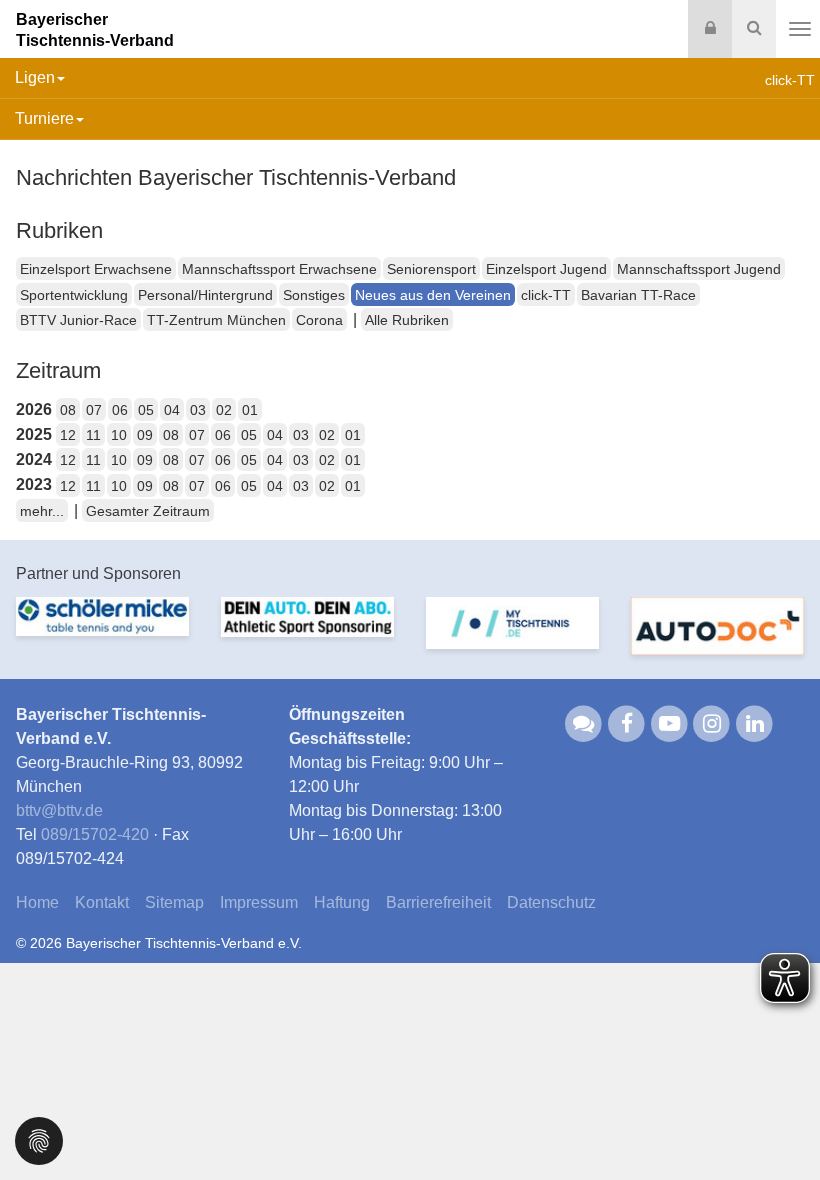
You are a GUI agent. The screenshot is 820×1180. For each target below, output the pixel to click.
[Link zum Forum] (584, 722)
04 (172, 410)
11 (93, 435)
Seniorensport (431, 269)
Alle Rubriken (407, 320)
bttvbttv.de (59, 810)
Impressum (259, 902)
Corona (319, 320)
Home (37, 902)
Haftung (342, 902)
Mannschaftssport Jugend (699, 269)
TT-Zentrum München (216, 320)
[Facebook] (626, 722)
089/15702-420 (95, 834)
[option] (102, 628)
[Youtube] (669, 722)
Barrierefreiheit (438, 902)
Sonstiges (314, 295)
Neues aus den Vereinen (433, 295)
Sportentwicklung (74, 295)
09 (145, 435)
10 (119, 435)
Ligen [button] (35, 77)
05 (146, 410)
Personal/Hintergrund (205, 295)
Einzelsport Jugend (546, 269)
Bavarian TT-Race (638, 295)
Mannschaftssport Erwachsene (279, 269)
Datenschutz (551, 902)
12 (68, 435)
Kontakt (102, 902)
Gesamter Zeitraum (148, 511)
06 (120, 410)
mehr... (42, 511)
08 (68, 410)
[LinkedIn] (754, 722)
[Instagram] (712, 722)
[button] (39, 1139)
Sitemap (174, 902)
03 (198, 410)
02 (224, 410)
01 (250, 410)
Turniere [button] (44, 118)
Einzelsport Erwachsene (96, 269)
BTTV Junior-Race (78, 320)
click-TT (546, 295)
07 (94, 410)
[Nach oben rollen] (780, 1124)
